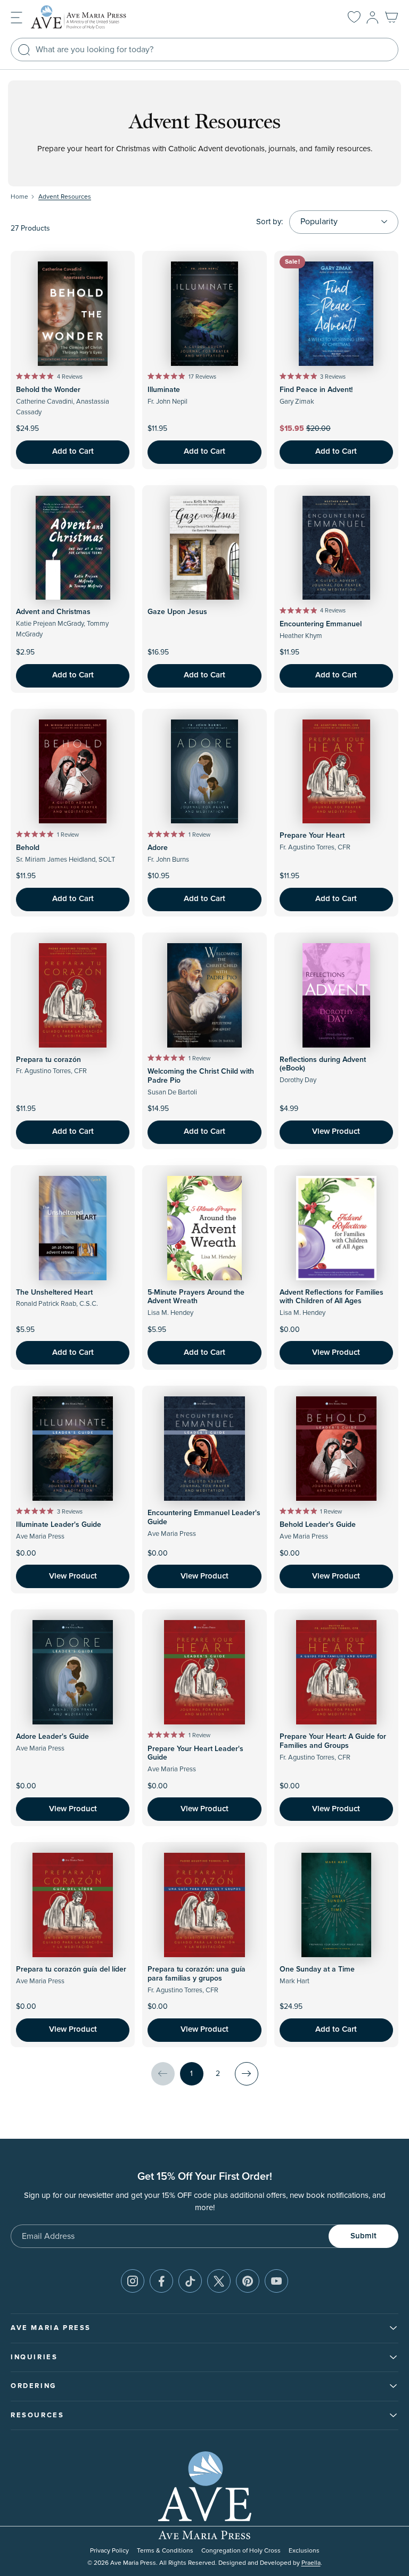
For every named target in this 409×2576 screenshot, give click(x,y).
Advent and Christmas (53, 612)
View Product (336, 1131)
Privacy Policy (109, 2551)
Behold (28, 848)
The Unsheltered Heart (54, 1293)
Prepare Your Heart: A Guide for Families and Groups (333, 1741)
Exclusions (304, 2551)
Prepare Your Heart (312, 836)
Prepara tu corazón (48, 1060)
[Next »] (247, 2074)
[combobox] (204, 50)
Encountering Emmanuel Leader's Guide (204, 1518)
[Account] (373, 18)
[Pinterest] (248, 2281)
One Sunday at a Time (317, 1969)
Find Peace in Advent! (316, 390)
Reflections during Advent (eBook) (323, 1064)
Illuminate (164, 390)
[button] (17, 17)
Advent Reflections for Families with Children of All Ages (332, 1297)
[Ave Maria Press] (95, 17)
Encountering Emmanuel (321, 624)
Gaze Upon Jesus (177, 612)
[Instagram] (133, 2281)
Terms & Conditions (165, 2551)
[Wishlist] (354, 18)
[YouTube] (276, 2281)
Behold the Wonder (48, 390)
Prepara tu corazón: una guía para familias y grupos (197, 1974)
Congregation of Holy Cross (241, 2551)
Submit (363, 2236)
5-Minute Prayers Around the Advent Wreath (196, 1297)
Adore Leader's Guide (52, 1737)
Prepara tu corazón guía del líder (71, 1969)
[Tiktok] (190, 2281)
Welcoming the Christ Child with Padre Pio (201, 1076)
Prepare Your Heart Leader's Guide (195, 1753)
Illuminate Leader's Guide (59, 1525)
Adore (158, 848)
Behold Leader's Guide (318, 1525)
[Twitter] (219, 2281)
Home (19, 197)
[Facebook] (161, 2281)
